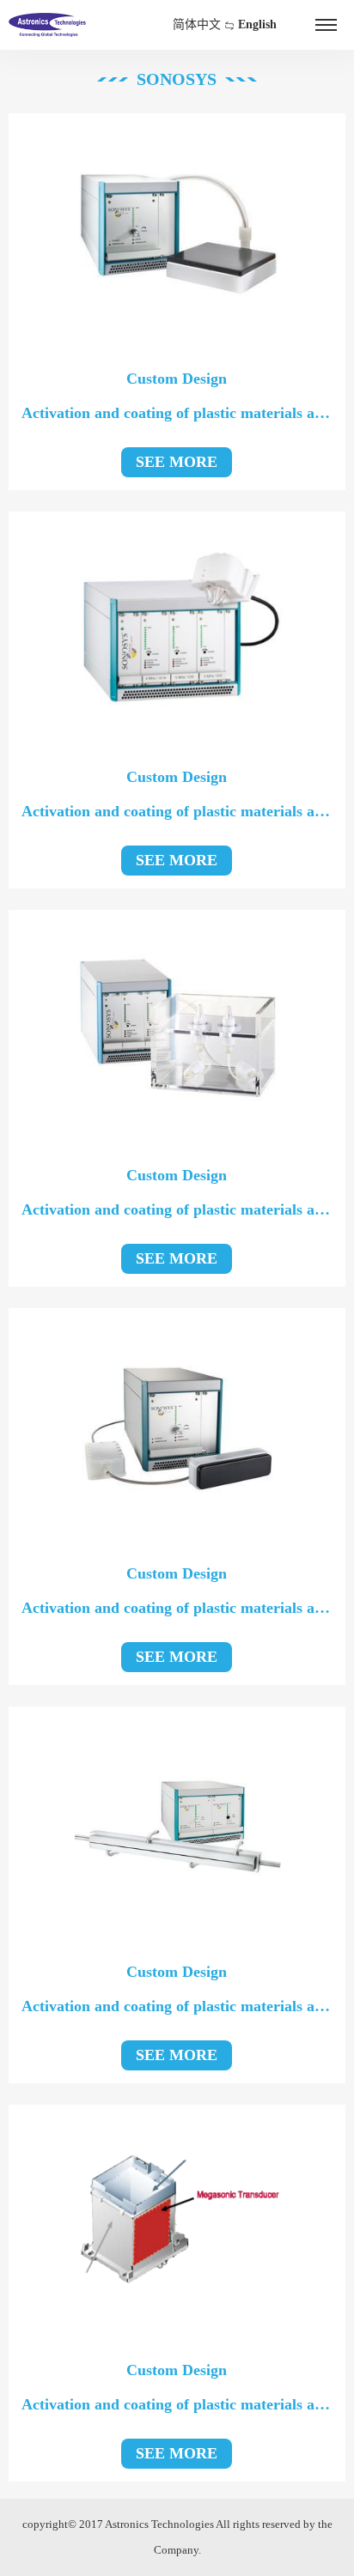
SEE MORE (177, 462)
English (257, 24)
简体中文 (197, 24)
